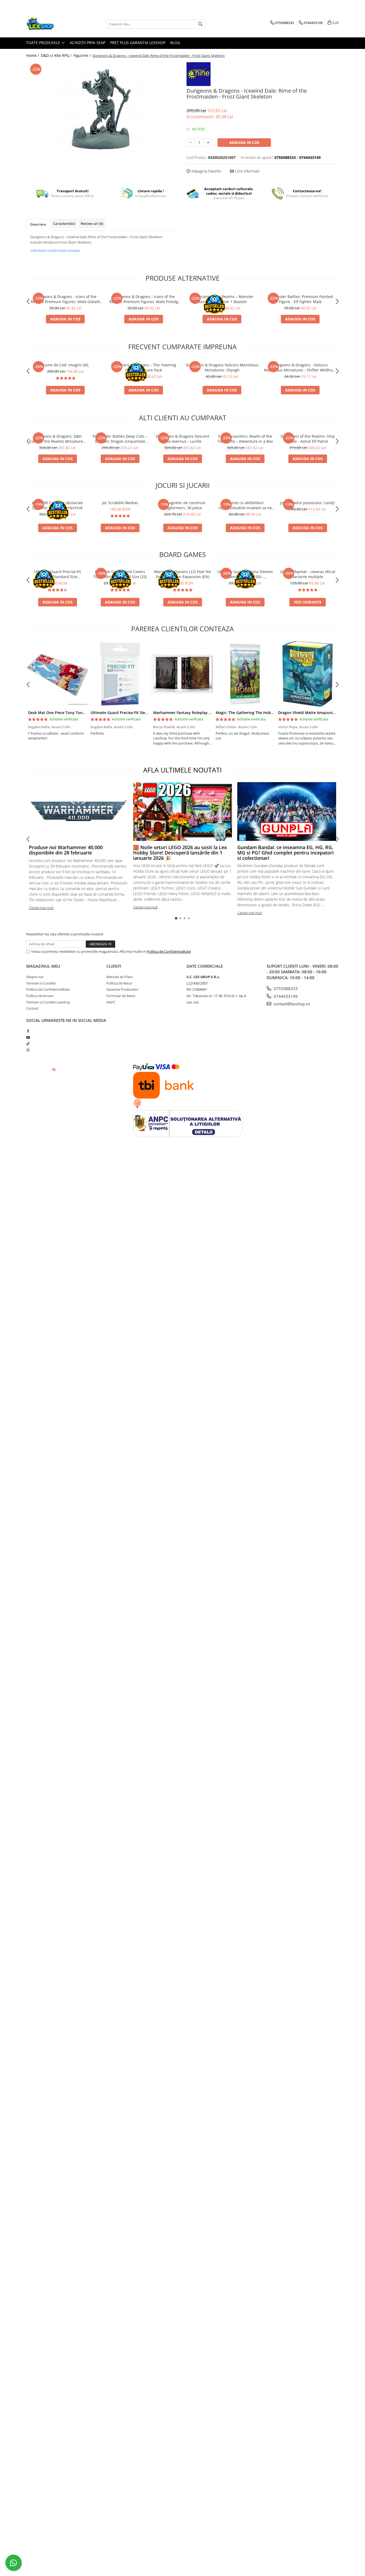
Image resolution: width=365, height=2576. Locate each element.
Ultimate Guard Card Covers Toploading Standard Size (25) (120, 574)
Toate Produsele (44, 43)
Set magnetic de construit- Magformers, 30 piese (183, 505)
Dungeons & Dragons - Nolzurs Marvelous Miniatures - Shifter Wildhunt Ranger (300, 367)
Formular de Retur (121, 996)
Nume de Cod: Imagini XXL (65, 365)
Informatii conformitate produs (55, 250)
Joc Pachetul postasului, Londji (308, 503)
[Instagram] (28, 1050)
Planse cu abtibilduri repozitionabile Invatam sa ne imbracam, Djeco (245, 505)
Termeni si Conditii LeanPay (48, 1002)
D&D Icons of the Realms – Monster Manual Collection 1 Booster (222, 299)
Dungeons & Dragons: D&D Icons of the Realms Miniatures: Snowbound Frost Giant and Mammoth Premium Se (57, 439)
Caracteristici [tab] (64, 224)
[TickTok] (28, 1044)
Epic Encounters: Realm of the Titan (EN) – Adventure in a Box (245, 439)
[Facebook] (28, 1031)
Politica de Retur (119, 983)
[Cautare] (200, 24)
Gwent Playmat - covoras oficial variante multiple (308, 574)
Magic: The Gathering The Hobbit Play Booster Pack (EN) (267, 713)
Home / (33, 55)
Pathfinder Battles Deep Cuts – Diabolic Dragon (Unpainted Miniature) (120, 439)
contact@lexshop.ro (291, 1004)
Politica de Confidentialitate (169, 951)
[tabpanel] (102, 109)
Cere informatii (247, 171)
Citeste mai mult (41, 908)
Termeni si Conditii (41, 983)
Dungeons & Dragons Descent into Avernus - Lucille (183, 439)
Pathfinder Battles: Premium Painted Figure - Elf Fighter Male (300, 299)
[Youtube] (28, 1037)
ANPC (111, 1002)
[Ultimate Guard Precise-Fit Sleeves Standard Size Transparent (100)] (120, 674)
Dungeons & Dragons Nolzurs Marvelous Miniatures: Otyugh (222, 367)
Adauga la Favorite (206, 171)
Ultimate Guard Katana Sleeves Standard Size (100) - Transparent (245, 574)
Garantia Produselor (122, 989)
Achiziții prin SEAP (88, 43)
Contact (32, 1008)
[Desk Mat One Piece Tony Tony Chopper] (57, 674)
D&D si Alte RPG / (57, 55)
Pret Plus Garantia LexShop (138, 43)
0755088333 (285, 989)
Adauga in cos (244, 142)
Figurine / (83, 55)
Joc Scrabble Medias (120, 503)
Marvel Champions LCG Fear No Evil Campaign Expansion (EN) (183, 574)
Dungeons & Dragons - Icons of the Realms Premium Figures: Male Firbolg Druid (144, 299)
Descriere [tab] (38, 224)
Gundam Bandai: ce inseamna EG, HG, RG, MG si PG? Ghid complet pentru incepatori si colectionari (286, 853)
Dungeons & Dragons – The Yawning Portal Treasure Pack (144, 367)
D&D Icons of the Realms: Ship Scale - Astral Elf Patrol (308, 439)
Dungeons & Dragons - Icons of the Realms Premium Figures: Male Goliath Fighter (65, 299)
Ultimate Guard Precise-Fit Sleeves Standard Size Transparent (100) (57, 574)
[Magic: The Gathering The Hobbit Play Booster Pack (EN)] (245, 674)
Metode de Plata (119, 977)
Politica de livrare (40, 996)
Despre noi (35, 977)
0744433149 (285, 996)
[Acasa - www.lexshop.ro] (53, 24)
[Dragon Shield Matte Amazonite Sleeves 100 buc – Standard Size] (308, 674)
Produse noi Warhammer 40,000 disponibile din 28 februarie (66, 850)
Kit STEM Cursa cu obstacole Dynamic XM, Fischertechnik (57, 505)
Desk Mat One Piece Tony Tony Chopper (65, 713)
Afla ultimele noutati (183, 770)
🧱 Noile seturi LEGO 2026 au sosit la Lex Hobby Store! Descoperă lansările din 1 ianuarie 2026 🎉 (180, 853)
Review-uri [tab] (92, 224)
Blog (175, 43)
